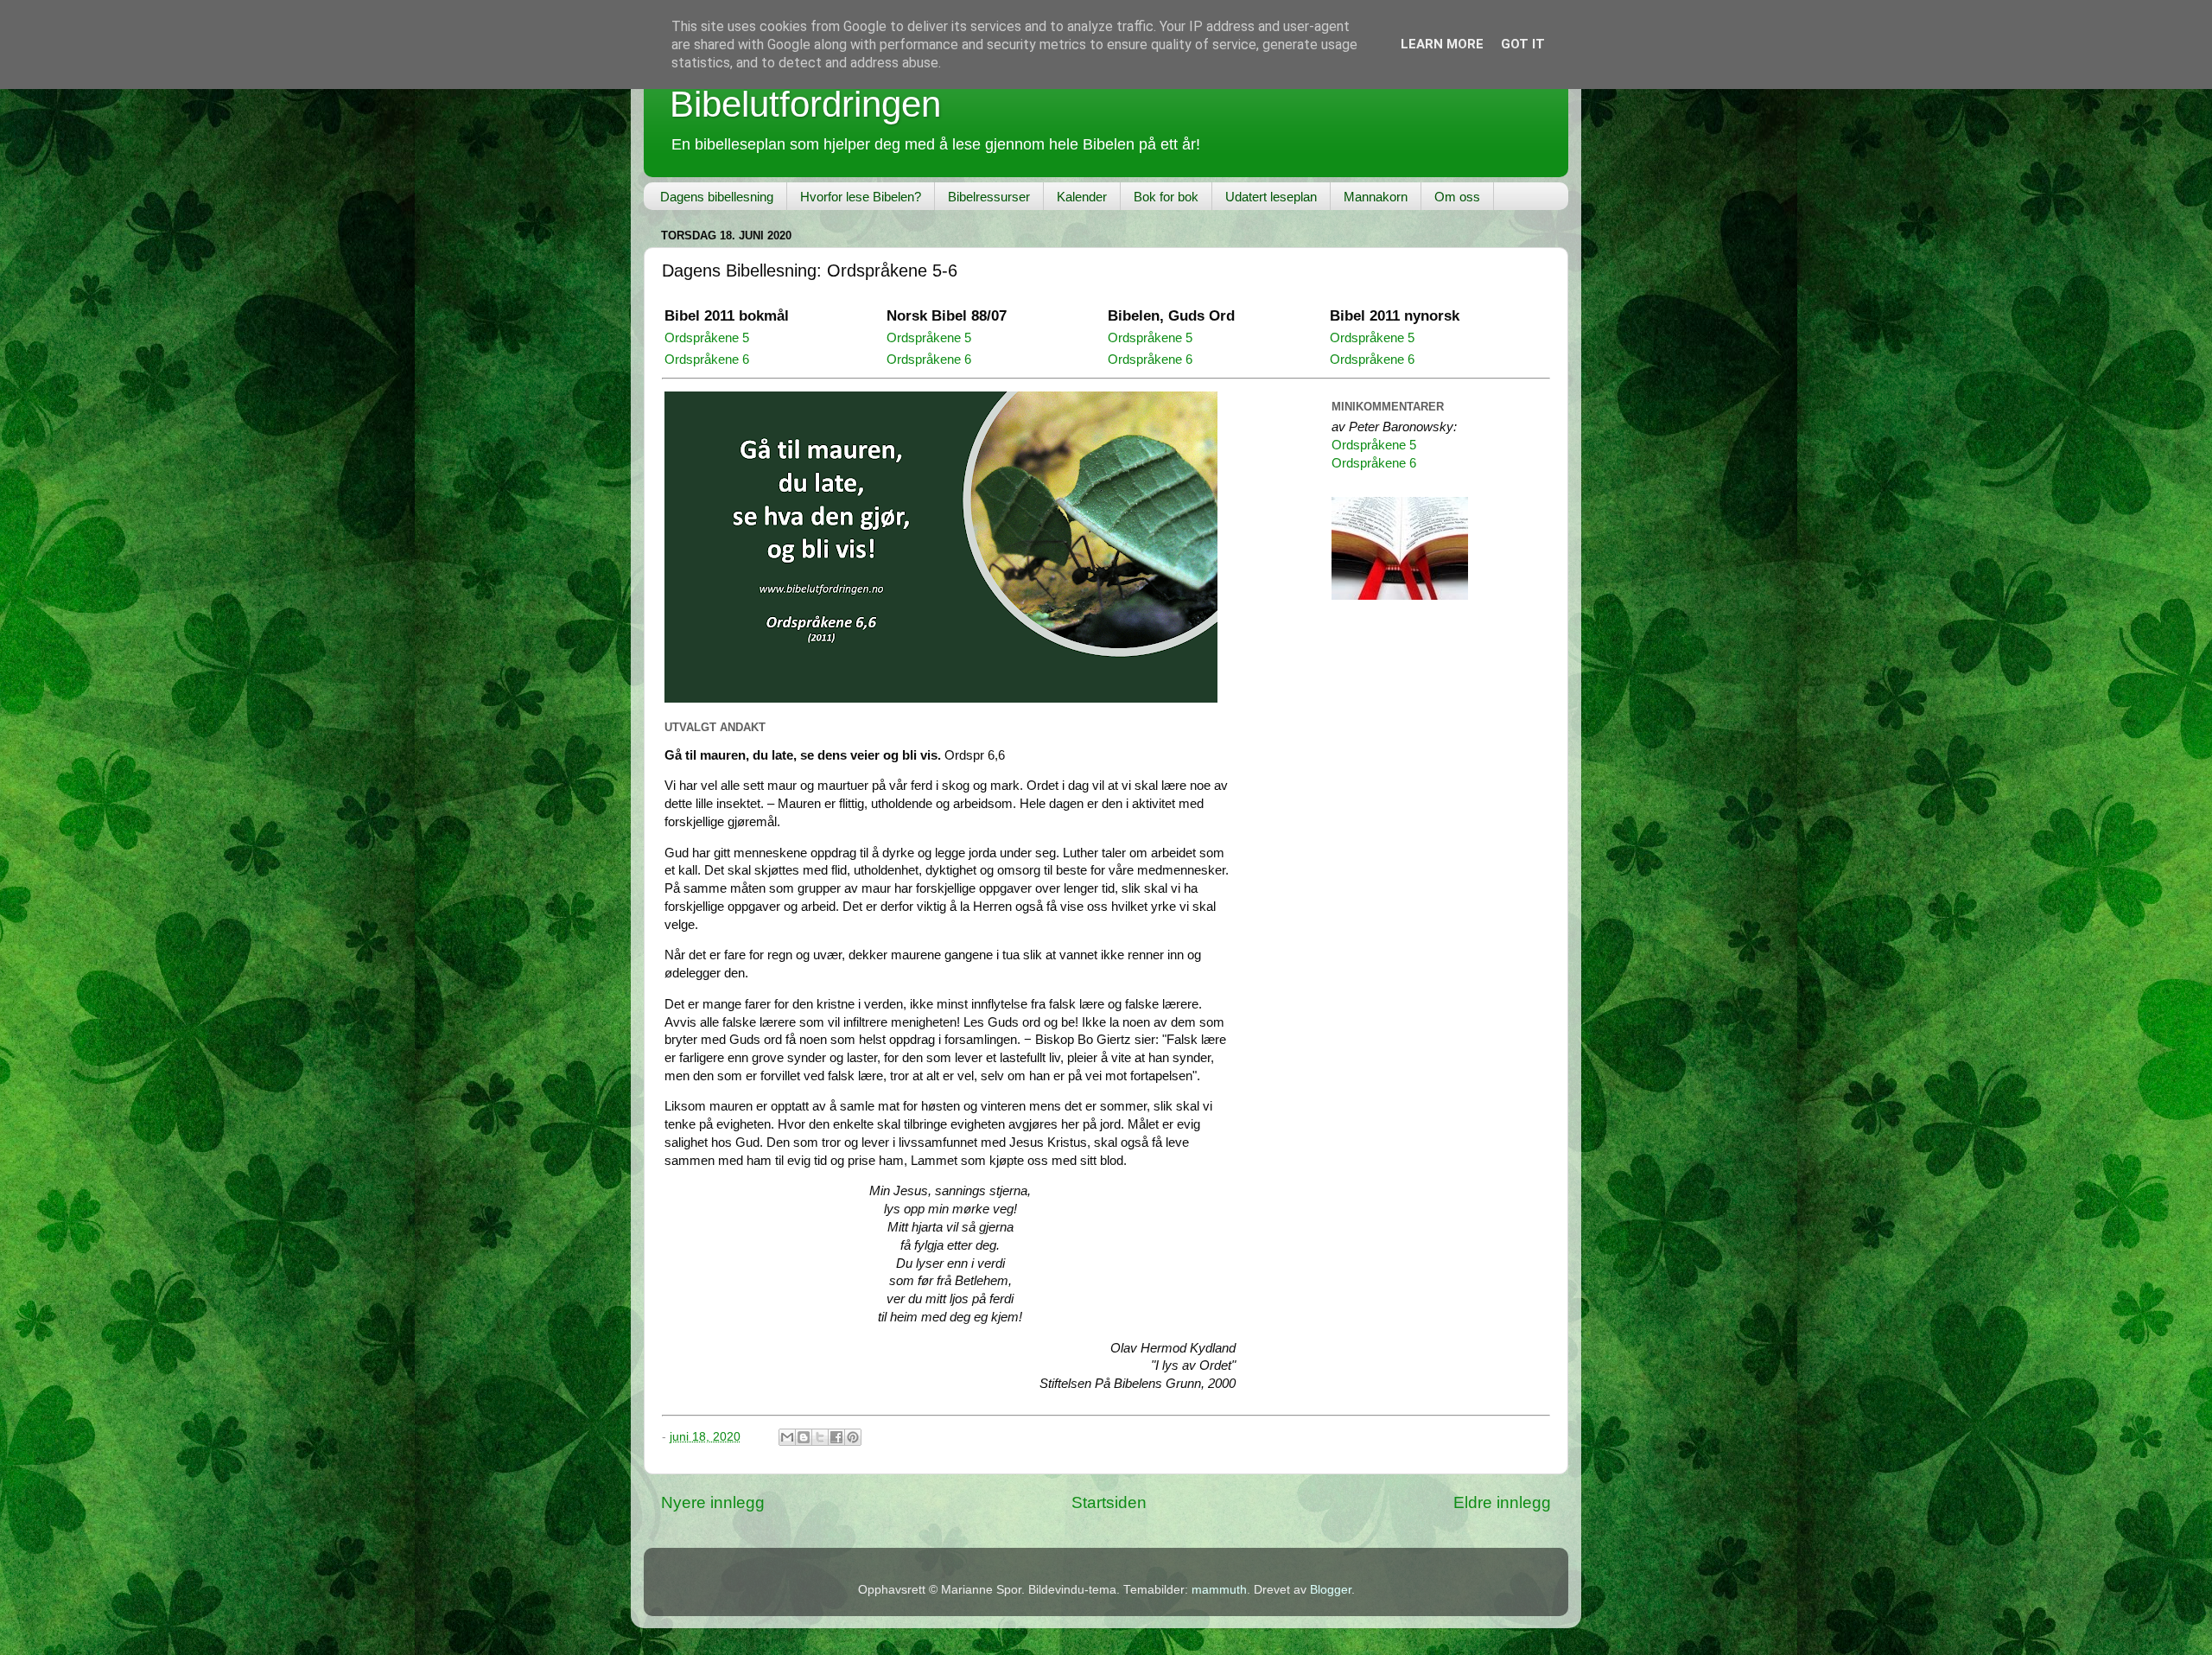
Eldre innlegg (1502, 1502)
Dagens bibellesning (717, 197)
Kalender (1082, 197)
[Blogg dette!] (804, 1437)
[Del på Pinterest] (853, 1437)
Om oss (1457, 197)
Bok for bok (1166, 197)
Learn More (1442, 44)
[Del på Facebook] (836, 1437)
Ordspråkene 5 (707, 338)
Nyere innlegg (713, 1502)
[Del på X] (820, 1437)
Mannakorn (1376, 197)
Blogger (1331, 1590)
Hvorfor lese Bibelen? (861, 197)
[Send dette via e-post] (787, 1437)
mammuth (1219, 1590)
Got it (1523, 44)
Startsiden (1109, 1502)
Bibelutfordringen (805, 104)
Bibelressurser (989, 197)
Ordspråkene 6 (707, 360)
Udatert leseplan (1271, 197)
